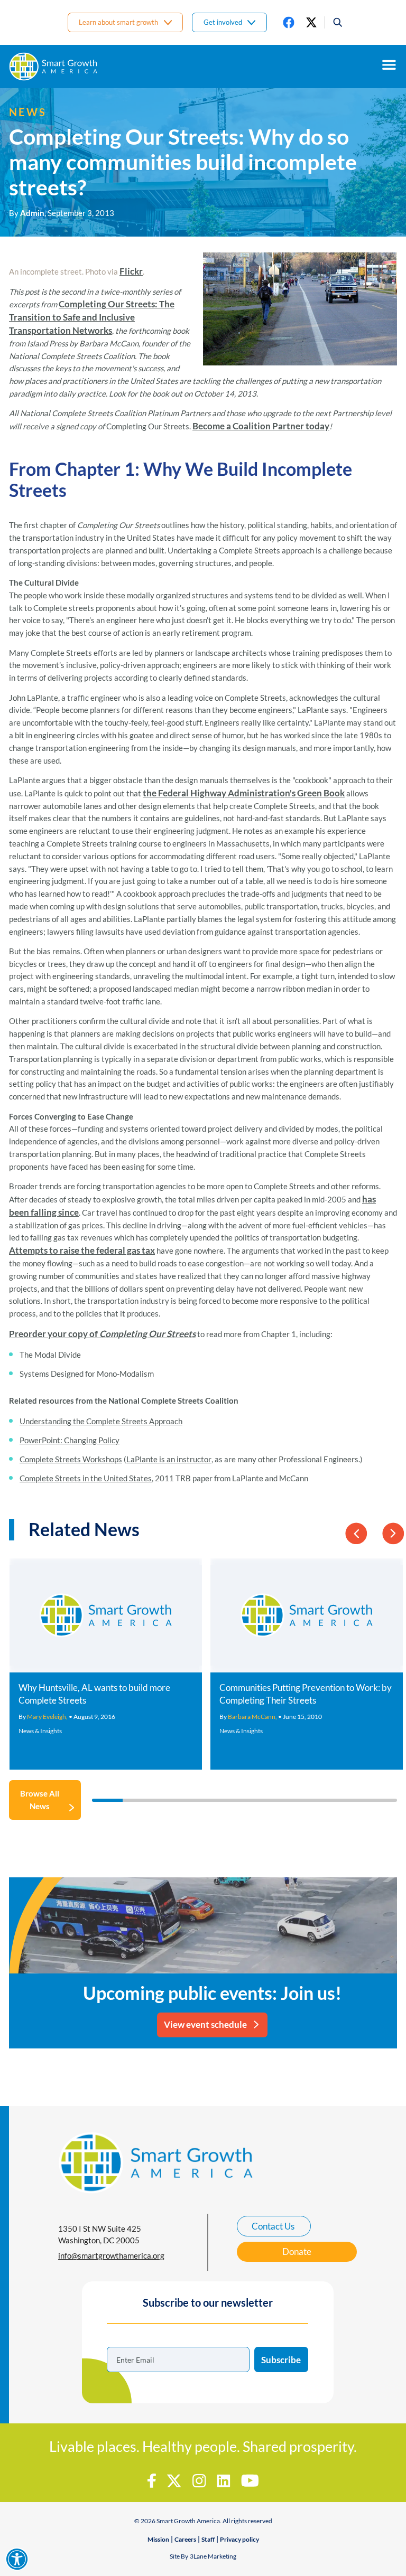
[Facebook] (289, 22)
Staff (208, 2539)
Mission (158, 2539)
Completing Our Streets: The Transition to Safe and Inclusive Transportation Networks (92, 317)
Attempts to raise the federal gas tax (82, 1250)
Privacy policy (239, 2539)
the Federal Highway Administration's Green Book (244, 793)
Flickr (131, 271)
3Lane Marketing (213, 2556)
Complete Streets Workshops (71, 1459)
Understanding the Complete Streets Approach (101, 1421)
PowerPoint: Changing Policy (70, 1440)
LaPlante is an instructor (169, 1459)
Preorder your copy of (102, 1334)
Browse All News (40, 1800)
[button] (334, 22)
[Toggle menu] (389, 65)
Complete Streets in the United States (86, 1478)
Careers (185, 2539)
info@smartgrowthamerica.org (111, 2255)
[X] (311, 22)
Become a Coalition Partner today (261, 426)
